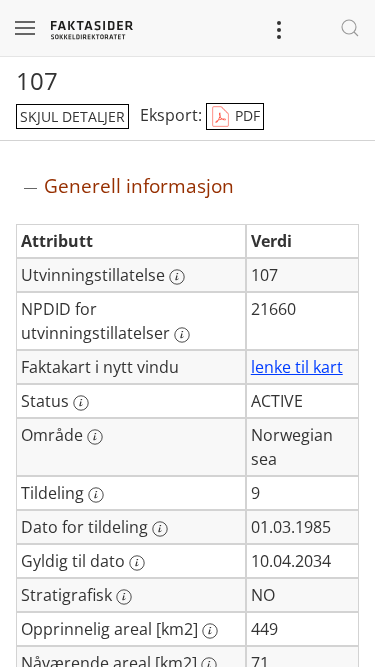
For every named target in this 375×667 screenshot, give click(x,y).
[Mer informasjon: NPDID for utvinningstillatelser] (182, 335)
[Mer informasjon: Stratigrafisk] (124, 597)
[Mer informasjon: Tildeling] (96, 495)
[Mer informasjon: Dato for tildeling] (160, 529)
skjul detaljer (72, 116)
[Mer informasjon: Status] (81, 403)
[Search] (350, 28)
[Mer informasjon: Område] (95, 437)
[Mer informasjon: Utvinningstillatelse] (177, 277)
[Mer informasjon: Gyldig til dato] (137, 563)
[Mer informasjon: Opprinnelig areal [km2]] (210, 631)
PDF (245, 115)
